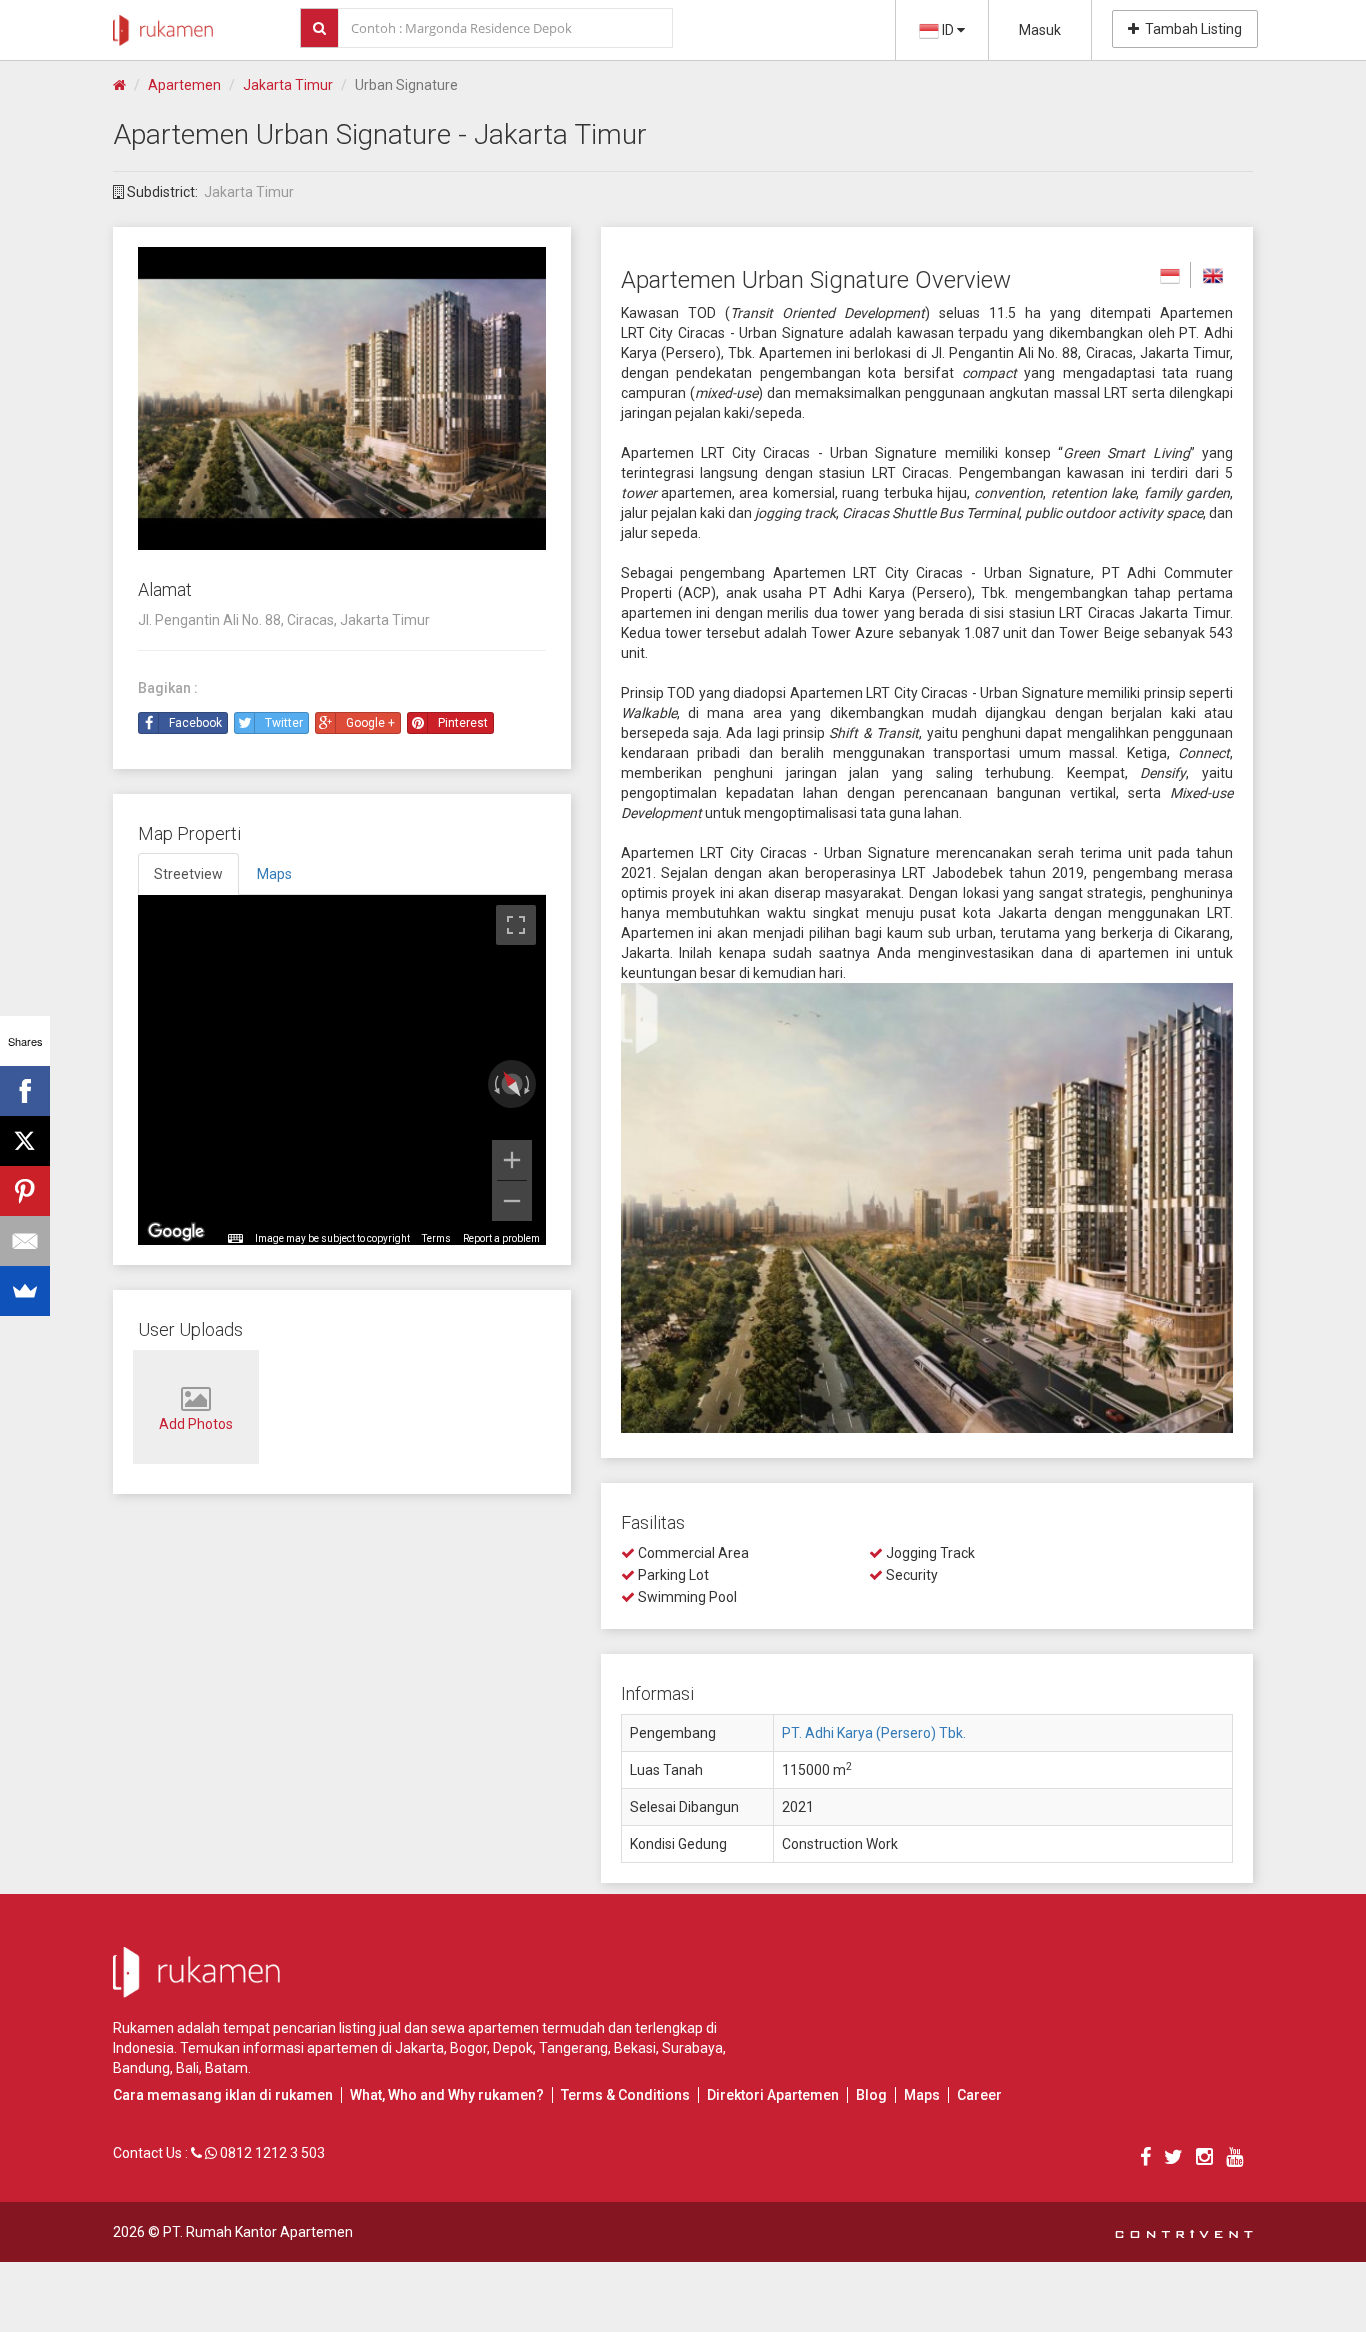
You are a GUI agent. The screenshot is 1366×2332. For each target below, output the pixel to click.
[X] (25, 1141)
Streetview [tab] (188, 874)
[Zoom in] (512, 1160)
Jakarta (419, 2048)
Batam (226, 2068)
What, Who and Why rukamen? (447, 2095)
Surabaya (692, 2048)
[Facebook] (25, 1091)
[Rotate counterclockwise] (495, 1084)
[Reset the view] (511, 1084)
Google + (370, 723)
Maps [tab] (274, 874)
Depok (513, 2048)
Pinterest (463, 723)
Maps (922, 2095)
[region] (342, 1070)
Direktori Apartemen (773, 2095)
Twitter (284, 723)
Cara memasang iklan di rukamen (223, 2095)
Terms (436, 1238)
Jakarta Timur (288, 85)
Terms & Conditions (625, 2095)
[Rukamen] (163, 25)
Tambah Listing (1190, 29)
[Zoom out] (512, 1201)
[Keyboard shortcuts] (235, 1239)
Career (979, 2095)
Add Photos (196, 1424)
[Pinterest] (25, 1191)
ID (948, 30)
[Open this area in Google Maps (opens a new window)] (176, 1232)
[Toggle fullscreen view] (516, 925)
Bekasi (635, 2048)
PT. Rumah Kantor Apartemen (258, 2232)
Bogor (468, 2048)
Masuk (1040, 30)
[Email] (25, 1241)
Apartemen (184, 85)
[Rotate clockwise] (529, 1084)
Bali (187, 2068)
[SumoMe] (25, 1291)
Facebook (195, 723)
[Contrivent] (1184, 2232)
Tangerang (573, 2048)
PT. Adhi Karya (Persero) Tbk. (874, 1733)
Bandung (141, 2068)
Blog (871, 2095)
